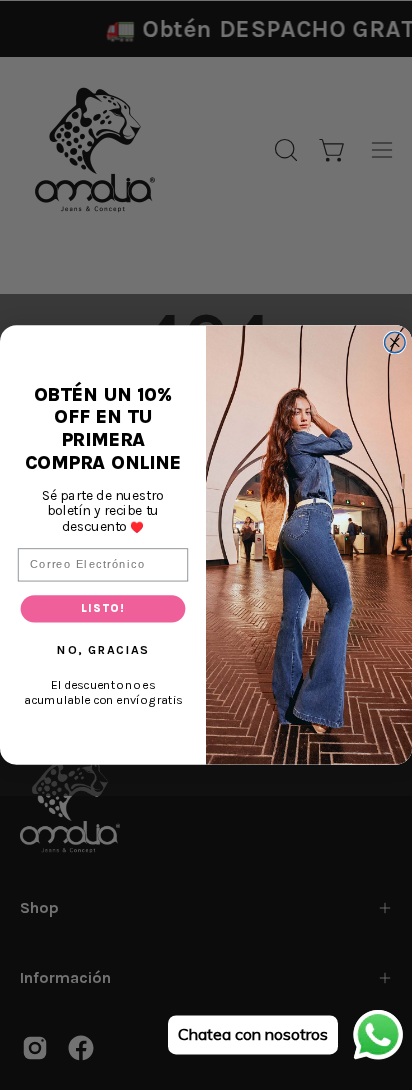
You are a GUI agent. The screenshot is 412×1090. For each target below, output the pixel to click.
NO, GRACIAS (103, 649)
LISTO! (102, 608)
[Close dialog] (395, 342)
